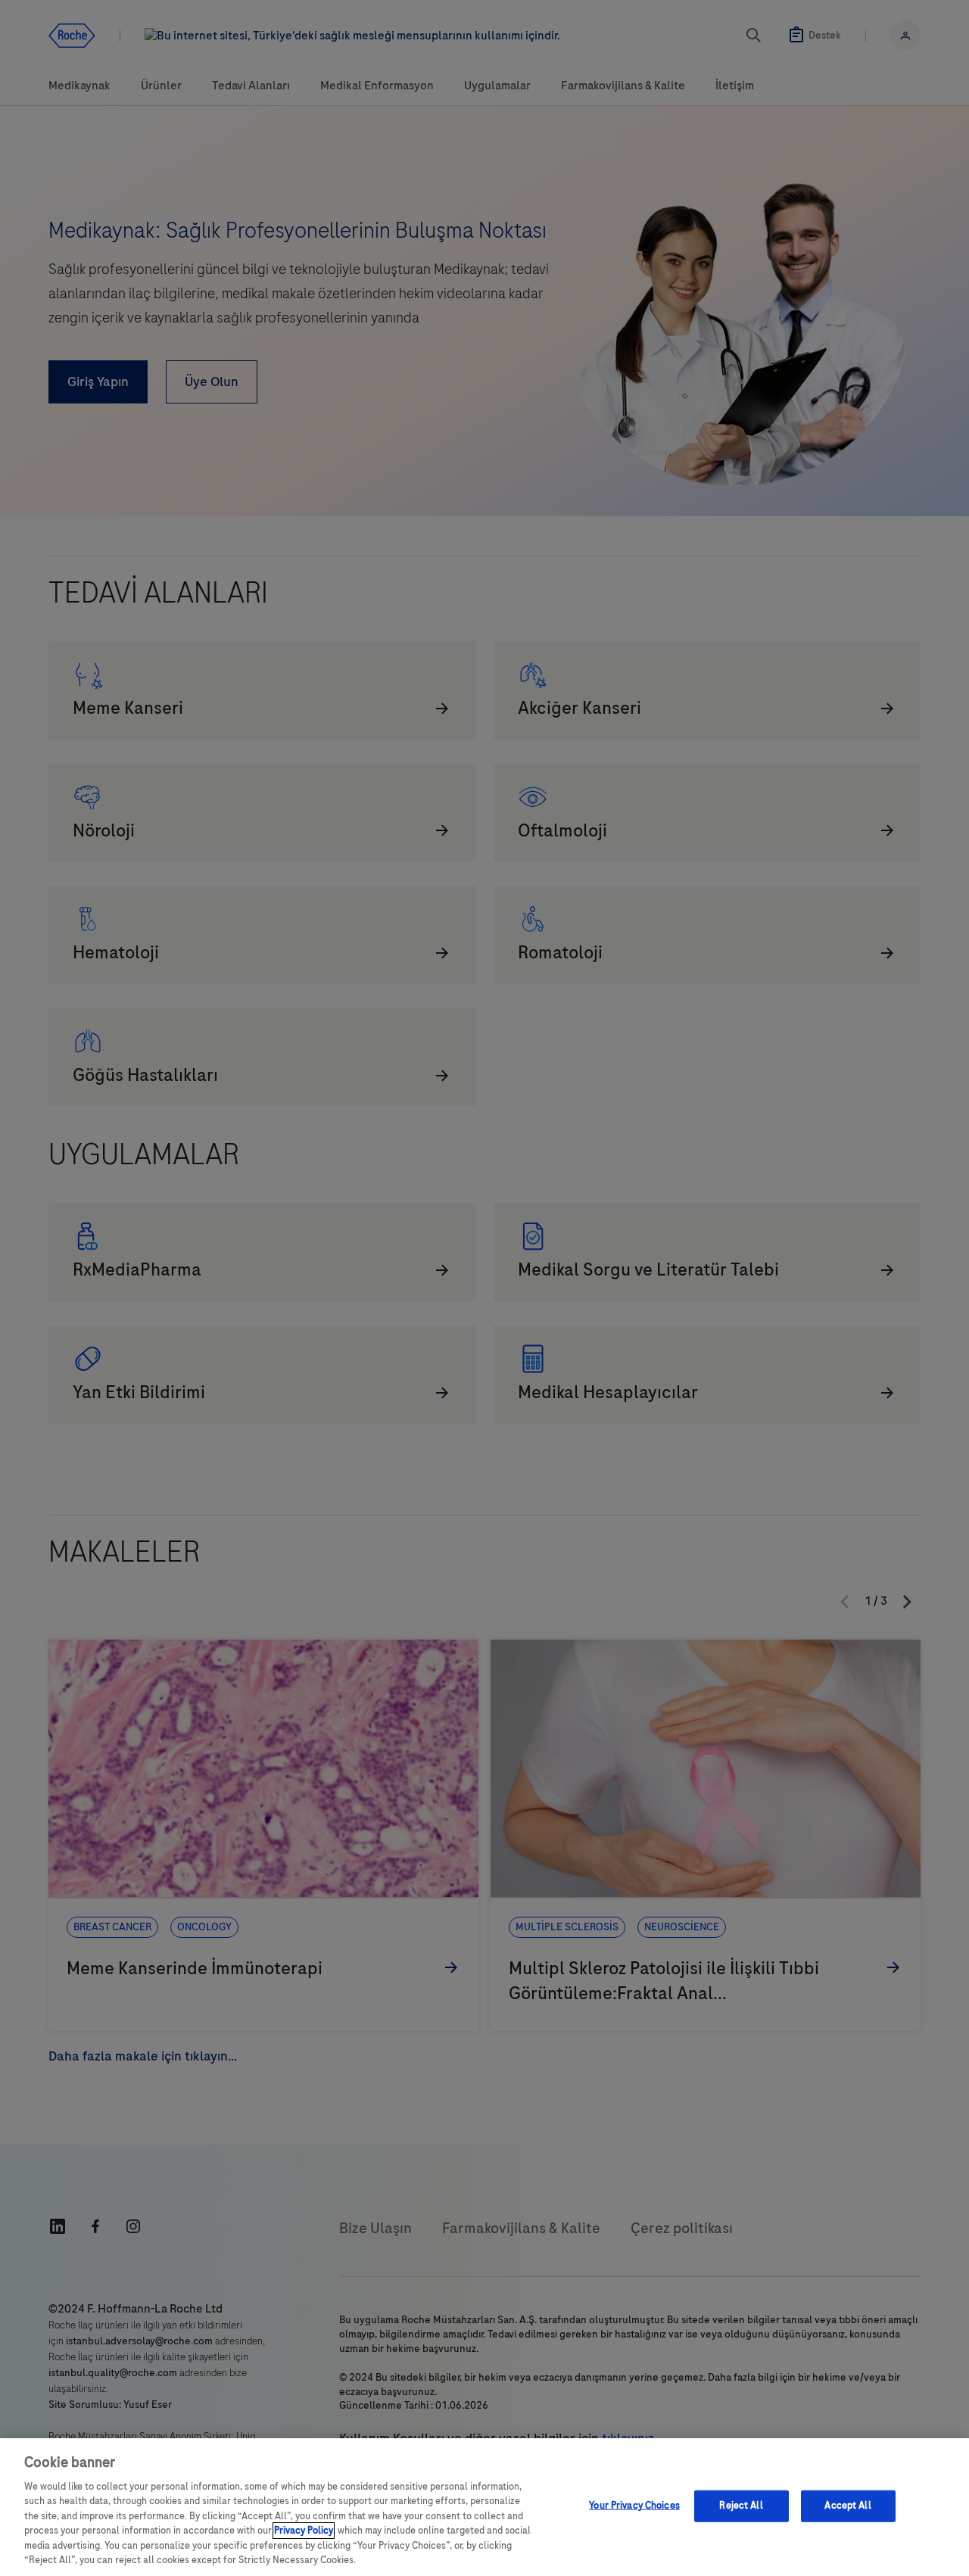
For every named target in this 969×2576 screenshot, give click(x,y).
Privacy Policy (304, 2531)
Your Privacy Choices (634, 2506)
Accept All (847, 2506)
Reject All (741, 2506)
